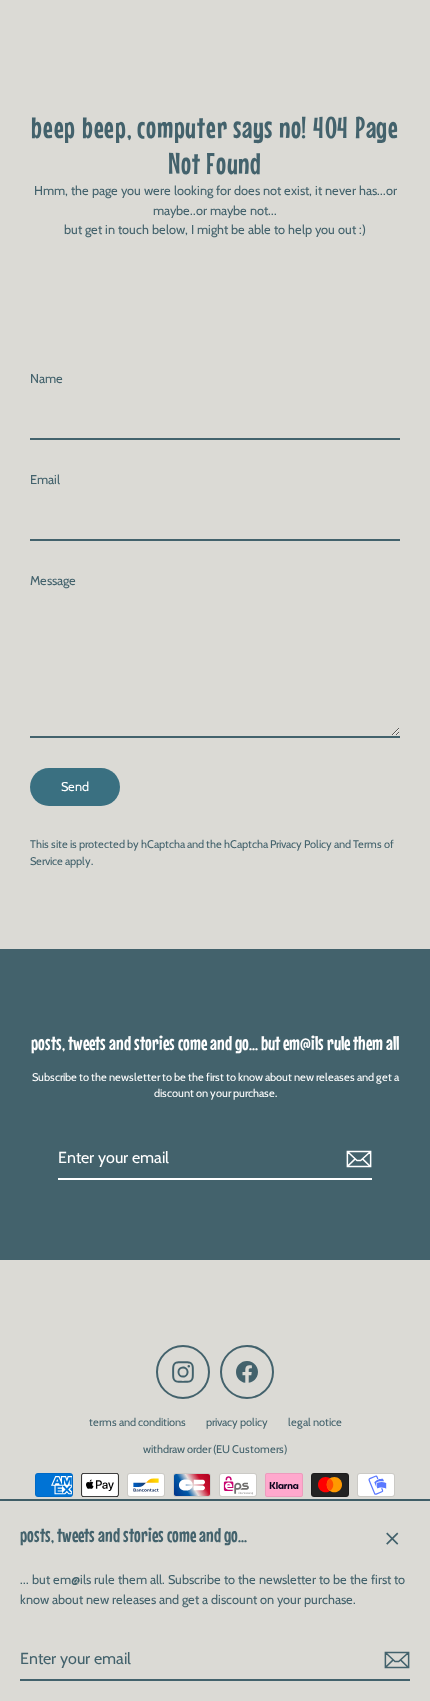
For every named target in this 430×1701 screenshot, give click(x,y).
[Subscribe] (394, 1660)
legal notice (315, 1422)
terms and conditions (137, 1422)
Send (75, 786)
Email (45, 479)
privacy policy (237, 1422)
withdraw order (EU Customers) (215, 1449)
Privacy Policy (301, 844)
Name (46, 378)
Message (53, 580)
